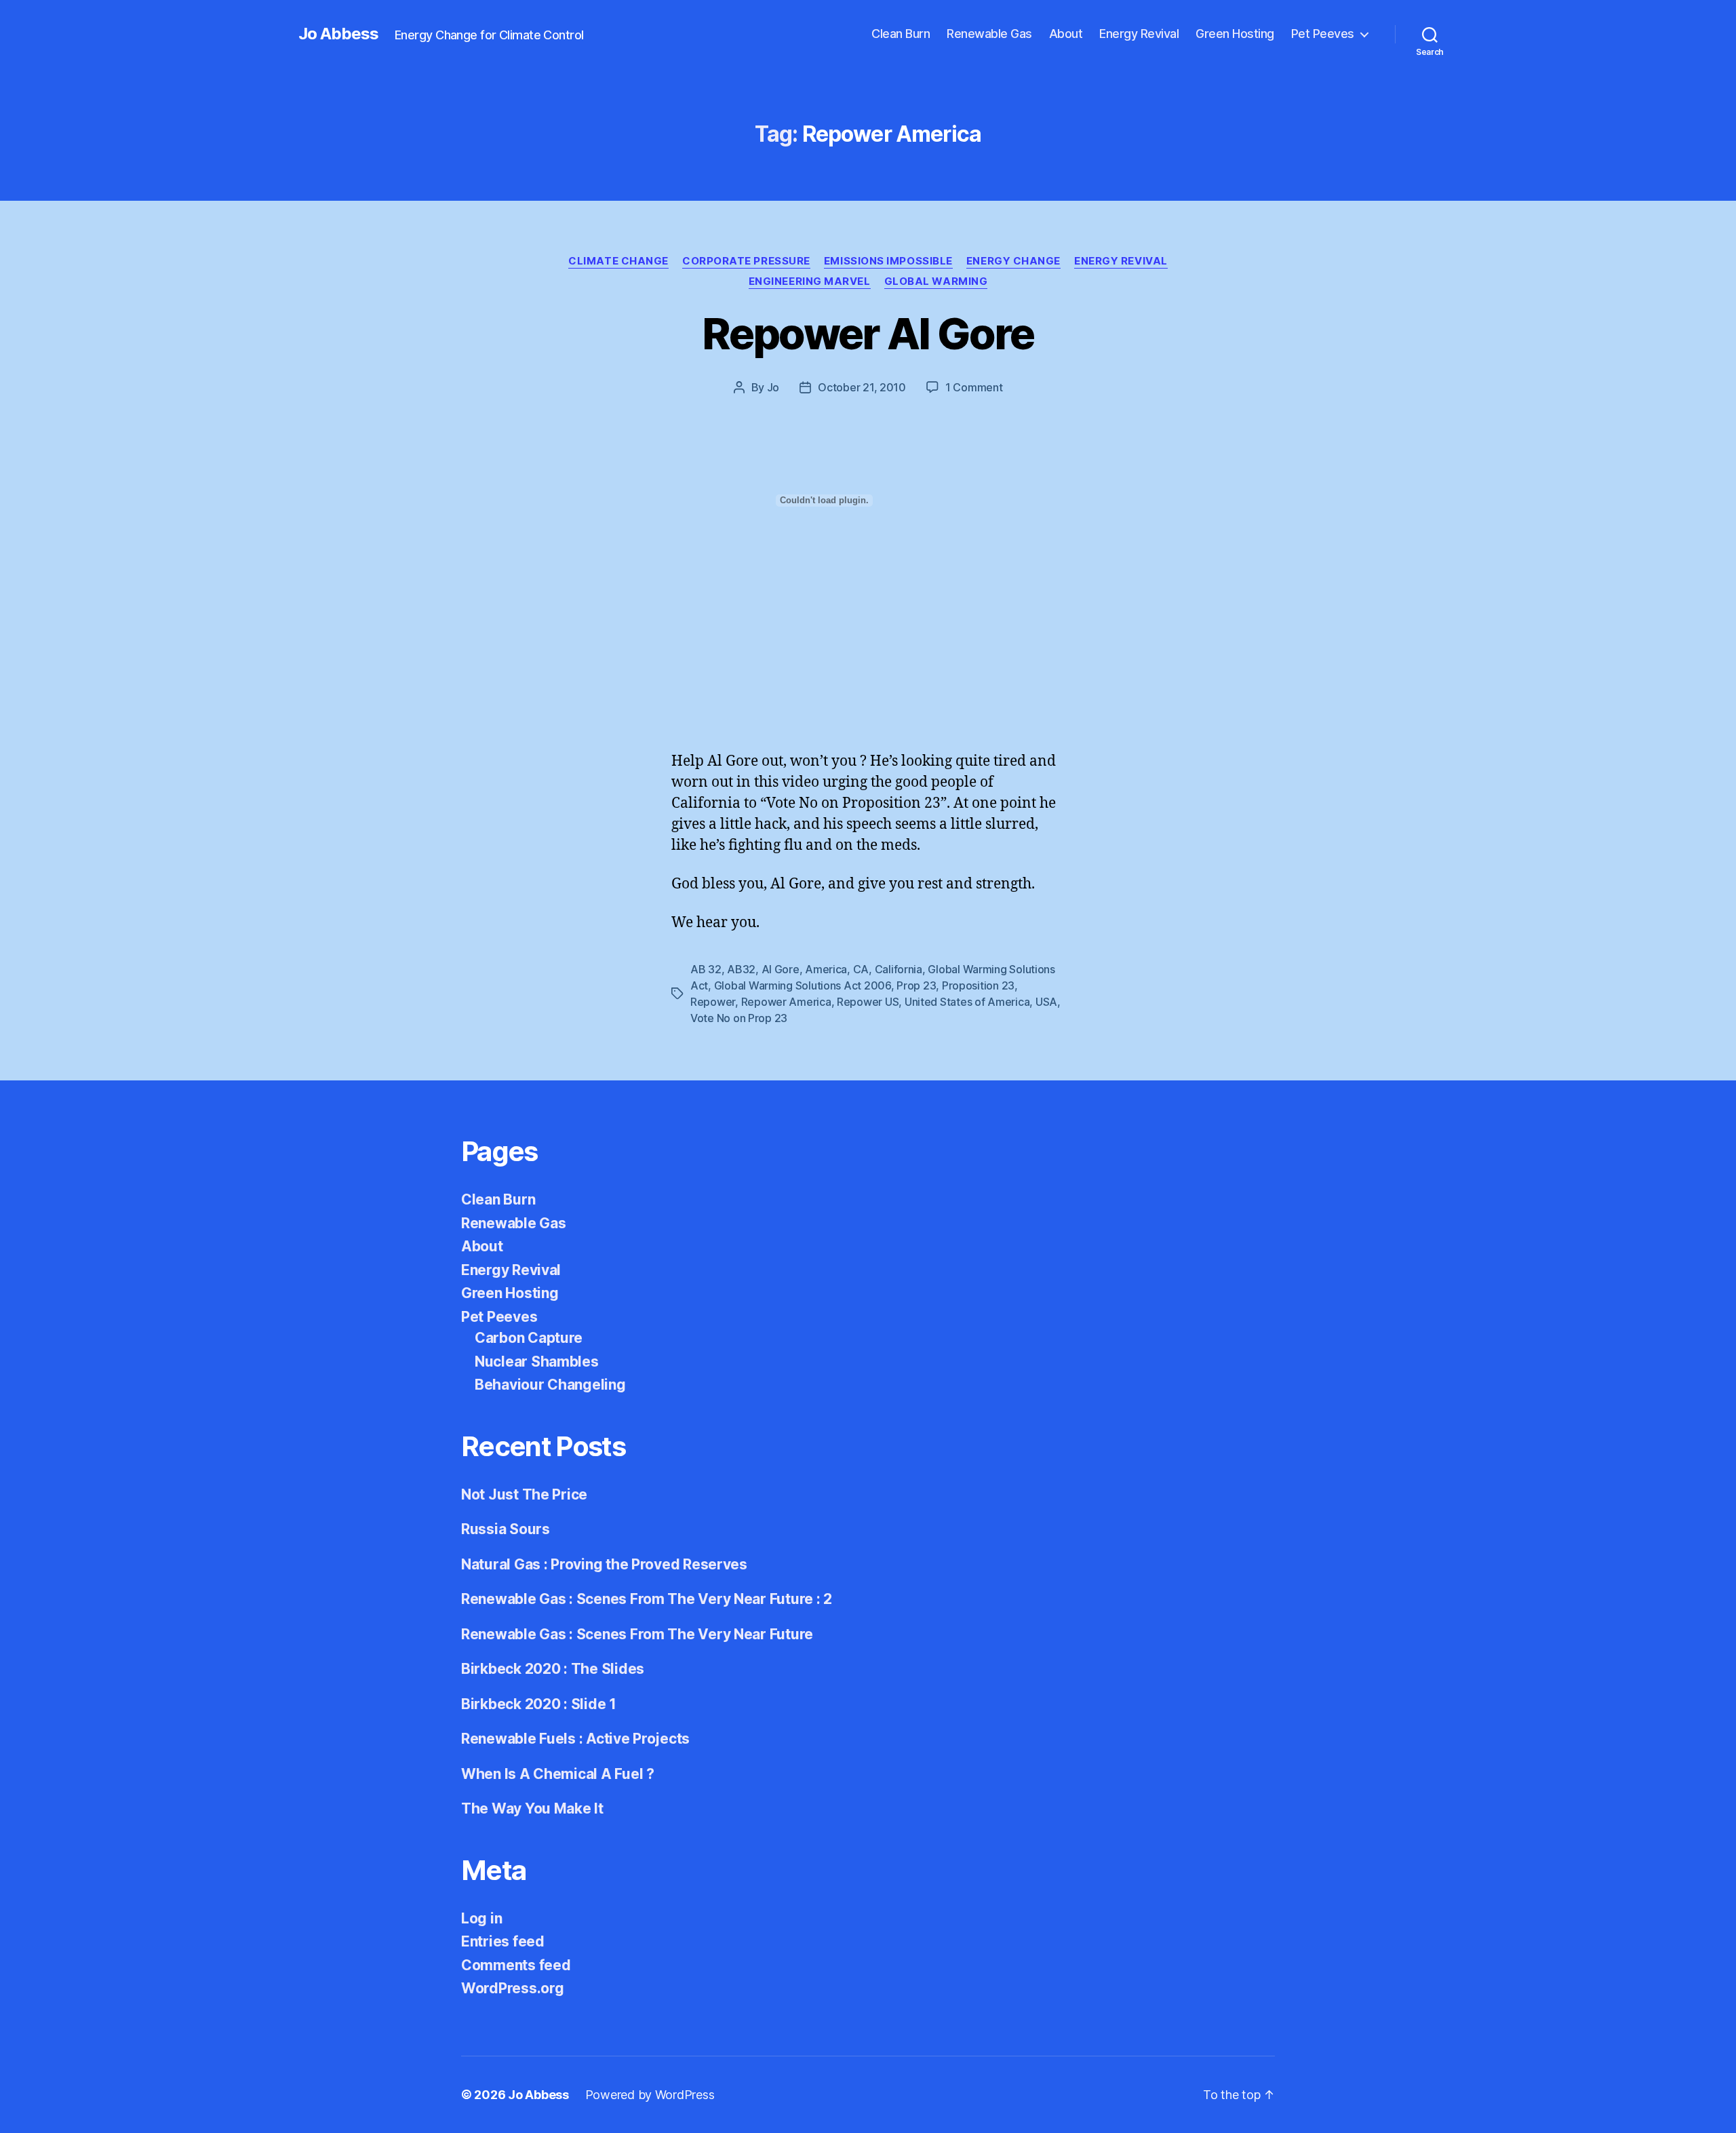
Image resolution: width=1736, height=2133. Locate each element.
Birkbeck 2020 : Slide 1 (539, 1704)
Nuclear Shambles (537, 1362)
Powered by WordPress (650, 2095)
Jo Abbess (338, 34)
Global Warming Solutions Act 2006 (803, 985)
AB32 (741, 969)
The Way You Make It (532, 1808)
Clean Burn (901, 34)
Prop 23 (916, 985)
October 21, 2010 (862, 387)
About (1066, 34)
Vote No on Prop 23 (739, 1018)
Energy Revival (1139, 34)
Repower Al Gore (868, 333)
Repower (713, 1002)
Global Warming (936, 281)
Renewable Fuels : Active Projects (575, 1739)
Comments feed (516, 1965)
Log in (481, 1918)
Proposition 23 (978, 985)
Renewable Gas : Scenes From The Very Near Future (637, 1634)
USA (1046, 1002)
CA (861, 969)
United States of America (967, 1002)
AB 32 (706, 969)
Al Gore (781, 969)
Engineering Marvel (810, 281)
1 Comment (974, 387)
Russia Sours (506, 1529)
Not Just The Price (524, 1494)
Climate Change (618, 261)
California (899, 969)
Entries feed (503, 1941)
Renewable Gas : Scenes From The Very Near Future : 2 (647, 1599)
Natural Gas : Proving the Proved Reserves (604, 1564)
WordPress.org (513, 1988)
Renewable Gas (989, 34)
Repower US (868, 1002)
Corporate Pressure (746, 261)
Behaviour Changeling (550, 1385)
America (826, 969)
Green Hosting (1235, 34)
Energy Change (1013, 261)
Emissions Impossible (888, 261)
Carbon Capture (529, 1338)
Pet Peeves (1323, 34)
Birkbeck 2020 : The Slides (553, 1669)
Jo (773, 387)
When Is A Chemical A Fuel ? (558, 1774)
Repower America (786, 1002)
